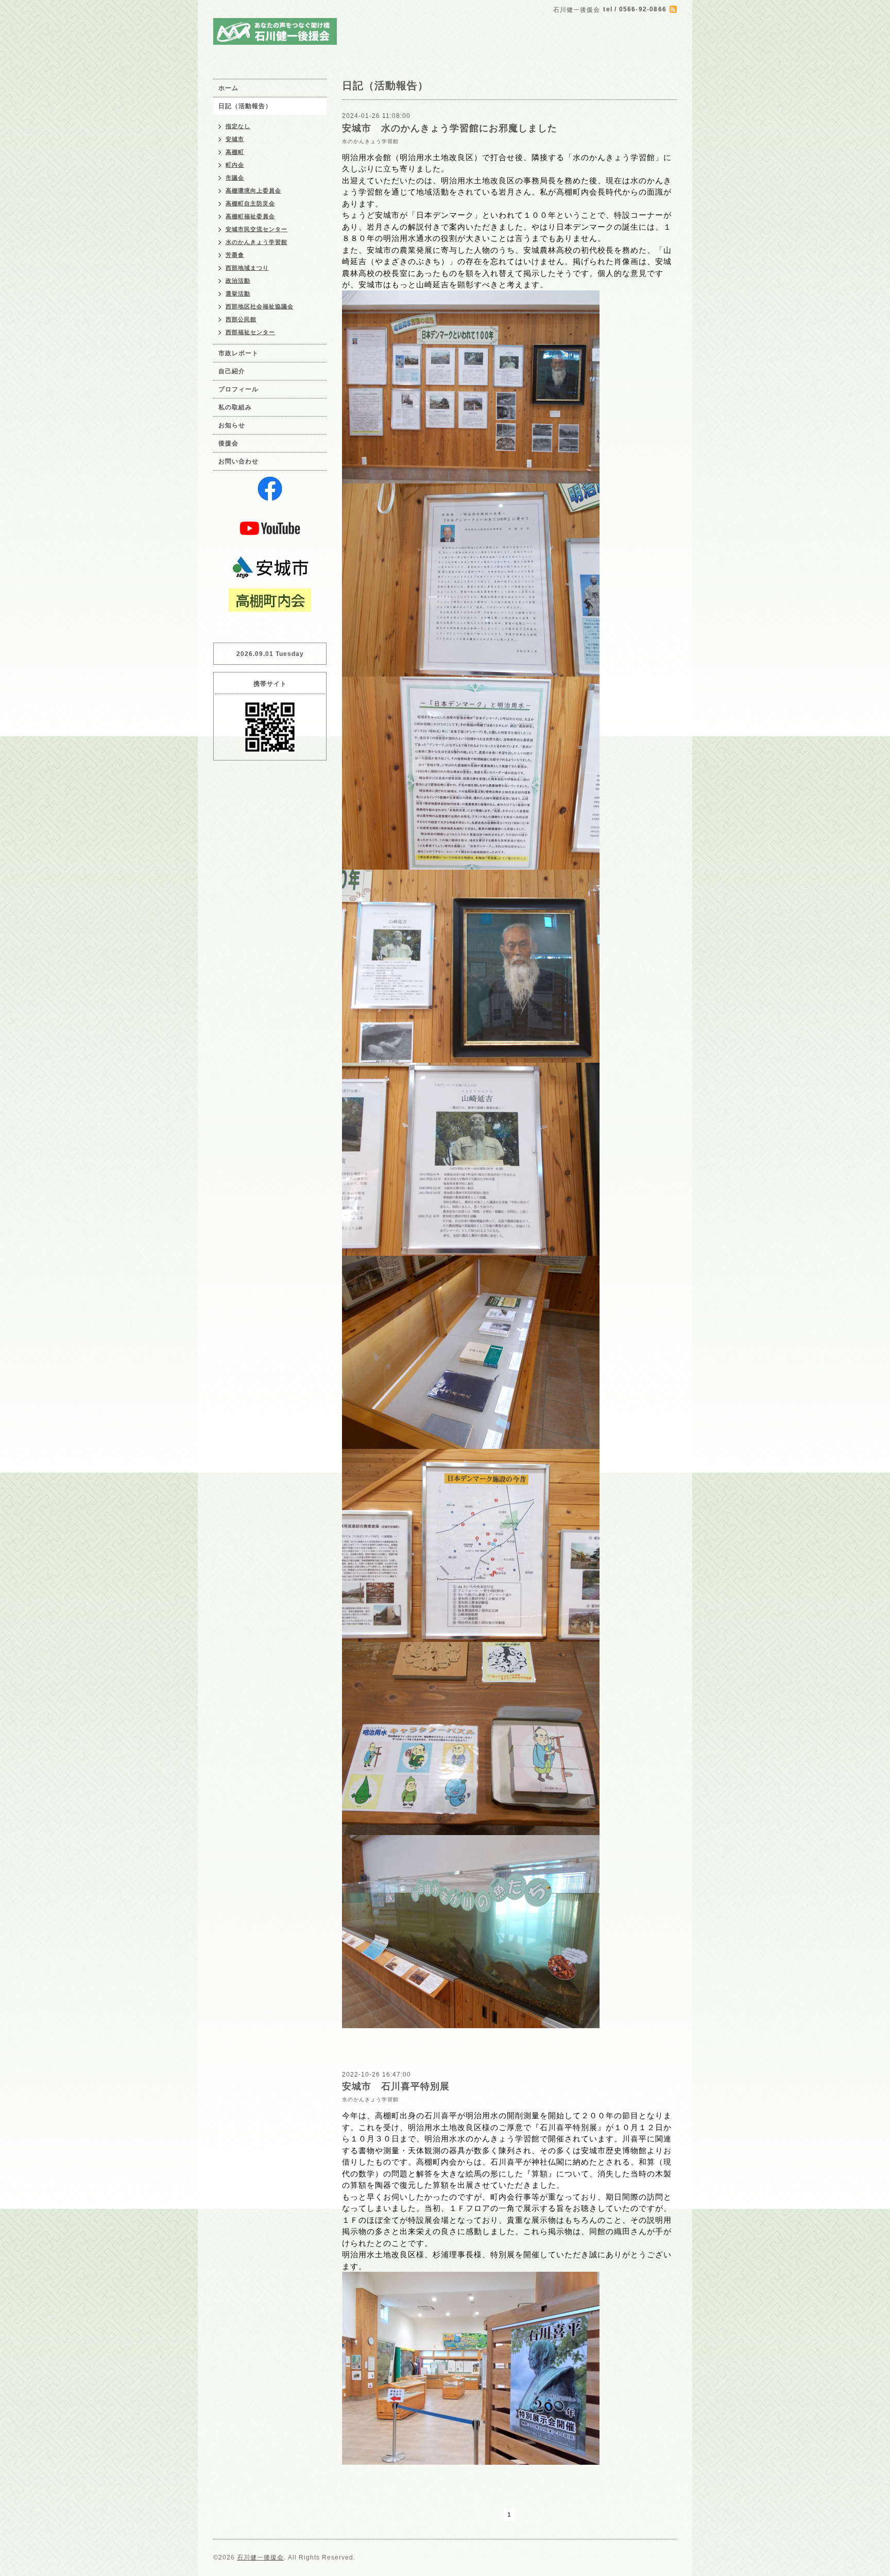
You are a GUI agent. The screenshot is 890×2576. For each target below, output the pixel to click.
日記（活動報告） (245, 106)
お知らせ (232, 425)
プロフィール (238, 389)
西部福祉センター (250, 332)
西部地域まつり (247, 268)
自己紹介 (232, 371)
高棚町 (235, 152)
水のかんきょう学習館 (370, 141)
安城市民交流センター (256, 229)
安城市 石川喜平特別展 (396, 2086)
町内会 (235, 165)
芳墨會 (235, 255)
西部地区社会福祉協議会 (260, 306)
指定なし (238, 126)
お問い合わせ (238, 461)
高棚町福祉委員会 (250, 216)
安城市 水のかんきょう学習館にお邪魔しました (450, 128)
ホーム (228, 88)
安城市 (235, 139)
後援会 (228, 443)
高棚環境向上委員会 (253, 191)
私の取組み (235, 407)
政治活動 (238, 281)
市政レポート (238, 353)
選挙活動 (238, 293)
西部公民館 (241, 319)
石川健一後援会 (260, 2557)
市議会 (235, 178)
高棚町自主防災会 (250, 203)
